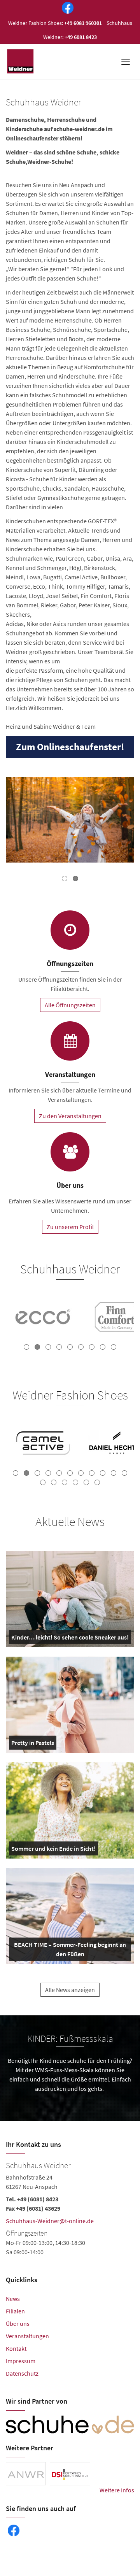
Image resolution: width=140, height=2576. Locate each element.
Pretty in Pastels (33, 1744)
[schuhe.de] (70, 2425)
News (13, 2299)
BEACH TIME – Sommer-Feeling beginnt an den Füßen (70, 1951)
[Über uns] (70, 1152)
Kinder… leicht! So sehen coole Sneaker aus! (70, 1639)
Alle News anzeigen (70, 1990)
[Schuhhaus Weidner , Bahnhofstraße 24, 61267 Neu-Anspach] (70, 2208)
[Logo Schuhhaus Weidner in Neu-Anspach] (21, 61)
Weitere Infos (117, 2490)
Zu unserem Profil (70, 1227)
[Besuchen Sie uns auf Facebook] (66, 9)
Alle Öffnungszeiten (70, 1005)
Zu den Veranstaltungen (70, 1116)
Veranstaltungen (27, 2336)
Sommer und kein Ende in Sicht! (53, 1850)
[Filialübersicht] (70, 930)
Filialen (15, 2311)
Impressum (21, 2361)
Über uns (18, 2323)
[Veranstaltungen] (70, 1041)
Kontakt (16, 2348)
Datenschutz (22, 2373)
